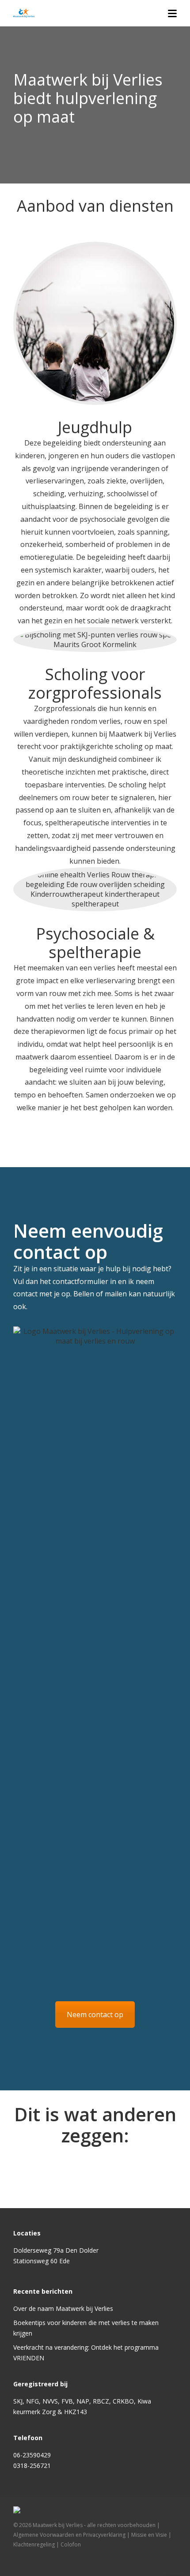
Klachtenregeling (34, 2544)
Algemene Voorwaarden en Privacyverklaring (69, 2535)
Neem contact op (95, 2014)
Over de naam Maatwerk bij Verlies (63, 2308)
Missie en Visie (149, 2535)
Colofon (71, 2544)
